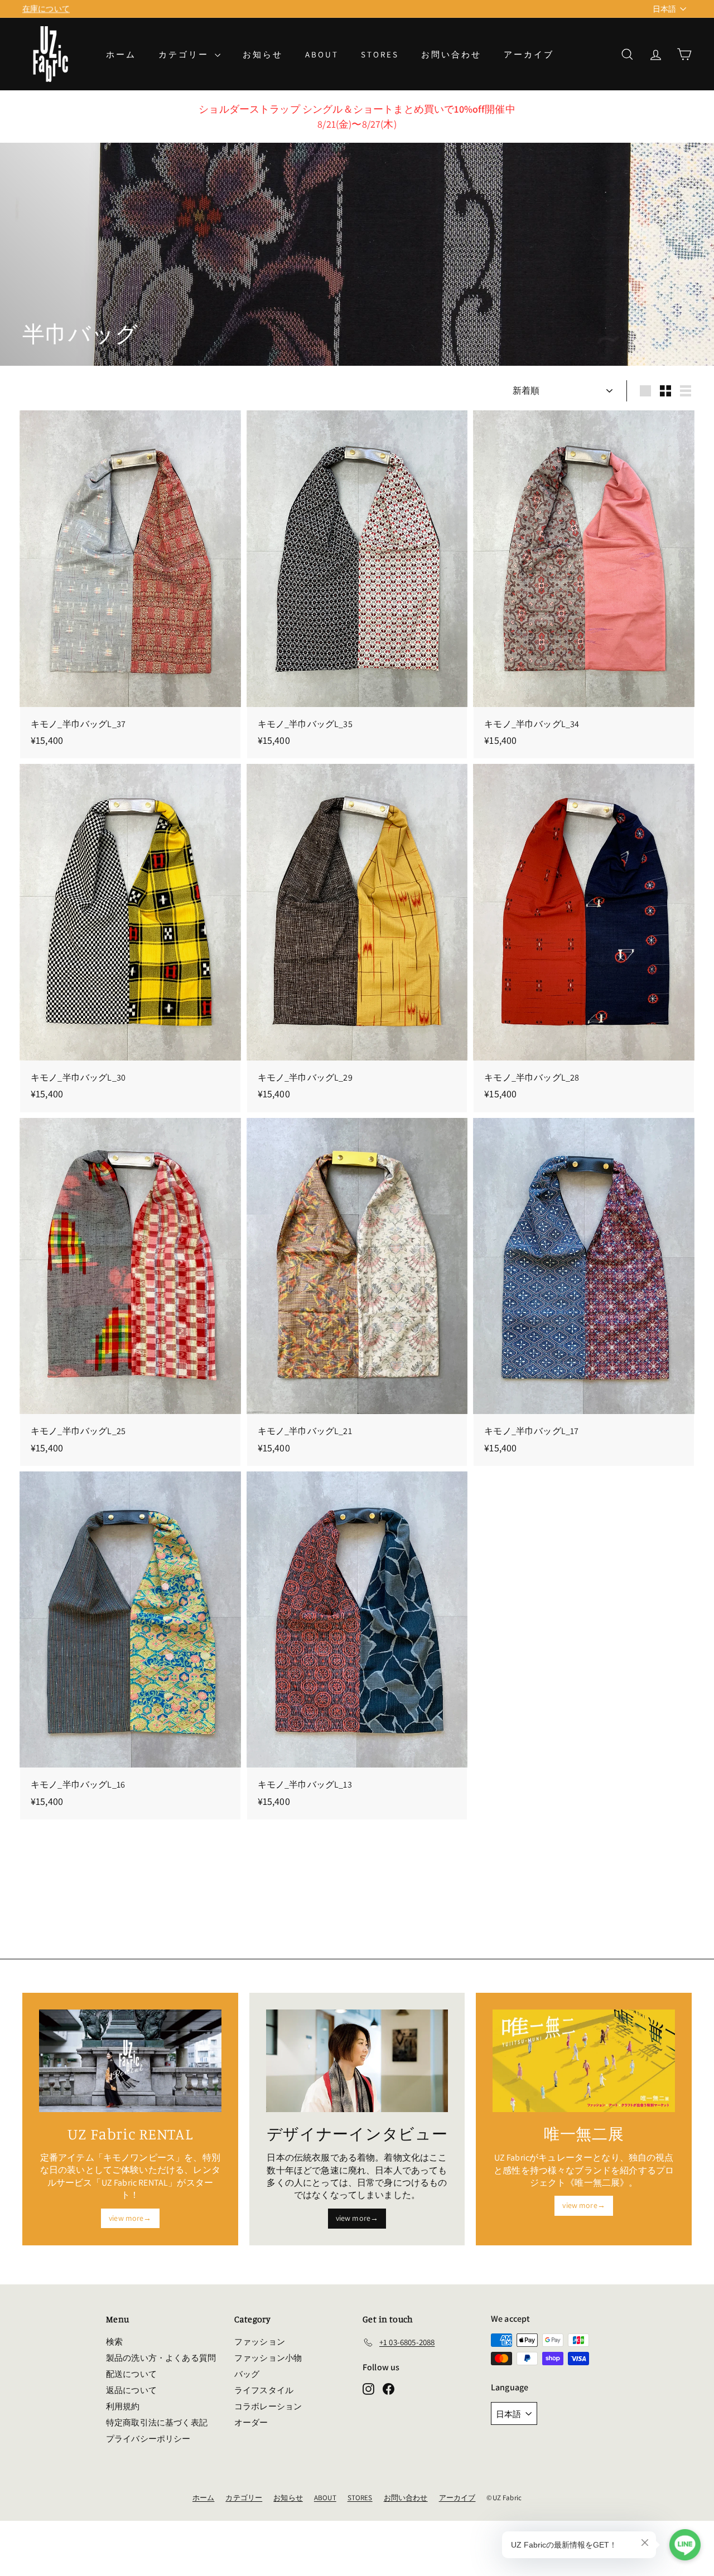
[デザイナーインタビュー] (357, 2061)
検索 (114, 2342)
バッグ (247, 2374)
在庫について (46, 8)
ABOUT (322, 54)
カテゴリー (185, 54)
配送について (131, 2374)
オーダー (251, 2422)
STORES (380, 54)
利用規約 (123, 2406)
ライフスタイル (264, 2390)
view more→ (130, 2218)
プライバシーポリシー (148, 2439)
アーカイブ (529, 54)
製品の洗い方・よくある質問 (161, 2358)
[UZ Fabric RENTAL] (130, 2061)
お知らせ (263, 54)
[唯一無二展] (584, 2061)
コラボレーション (268, 2406)
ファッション (260, 2342)
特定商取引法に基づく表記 (157, 2422)
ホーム (121, 54)
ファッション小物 (268, 2358)
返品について (131, 2390)
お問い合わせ (451, 54)
